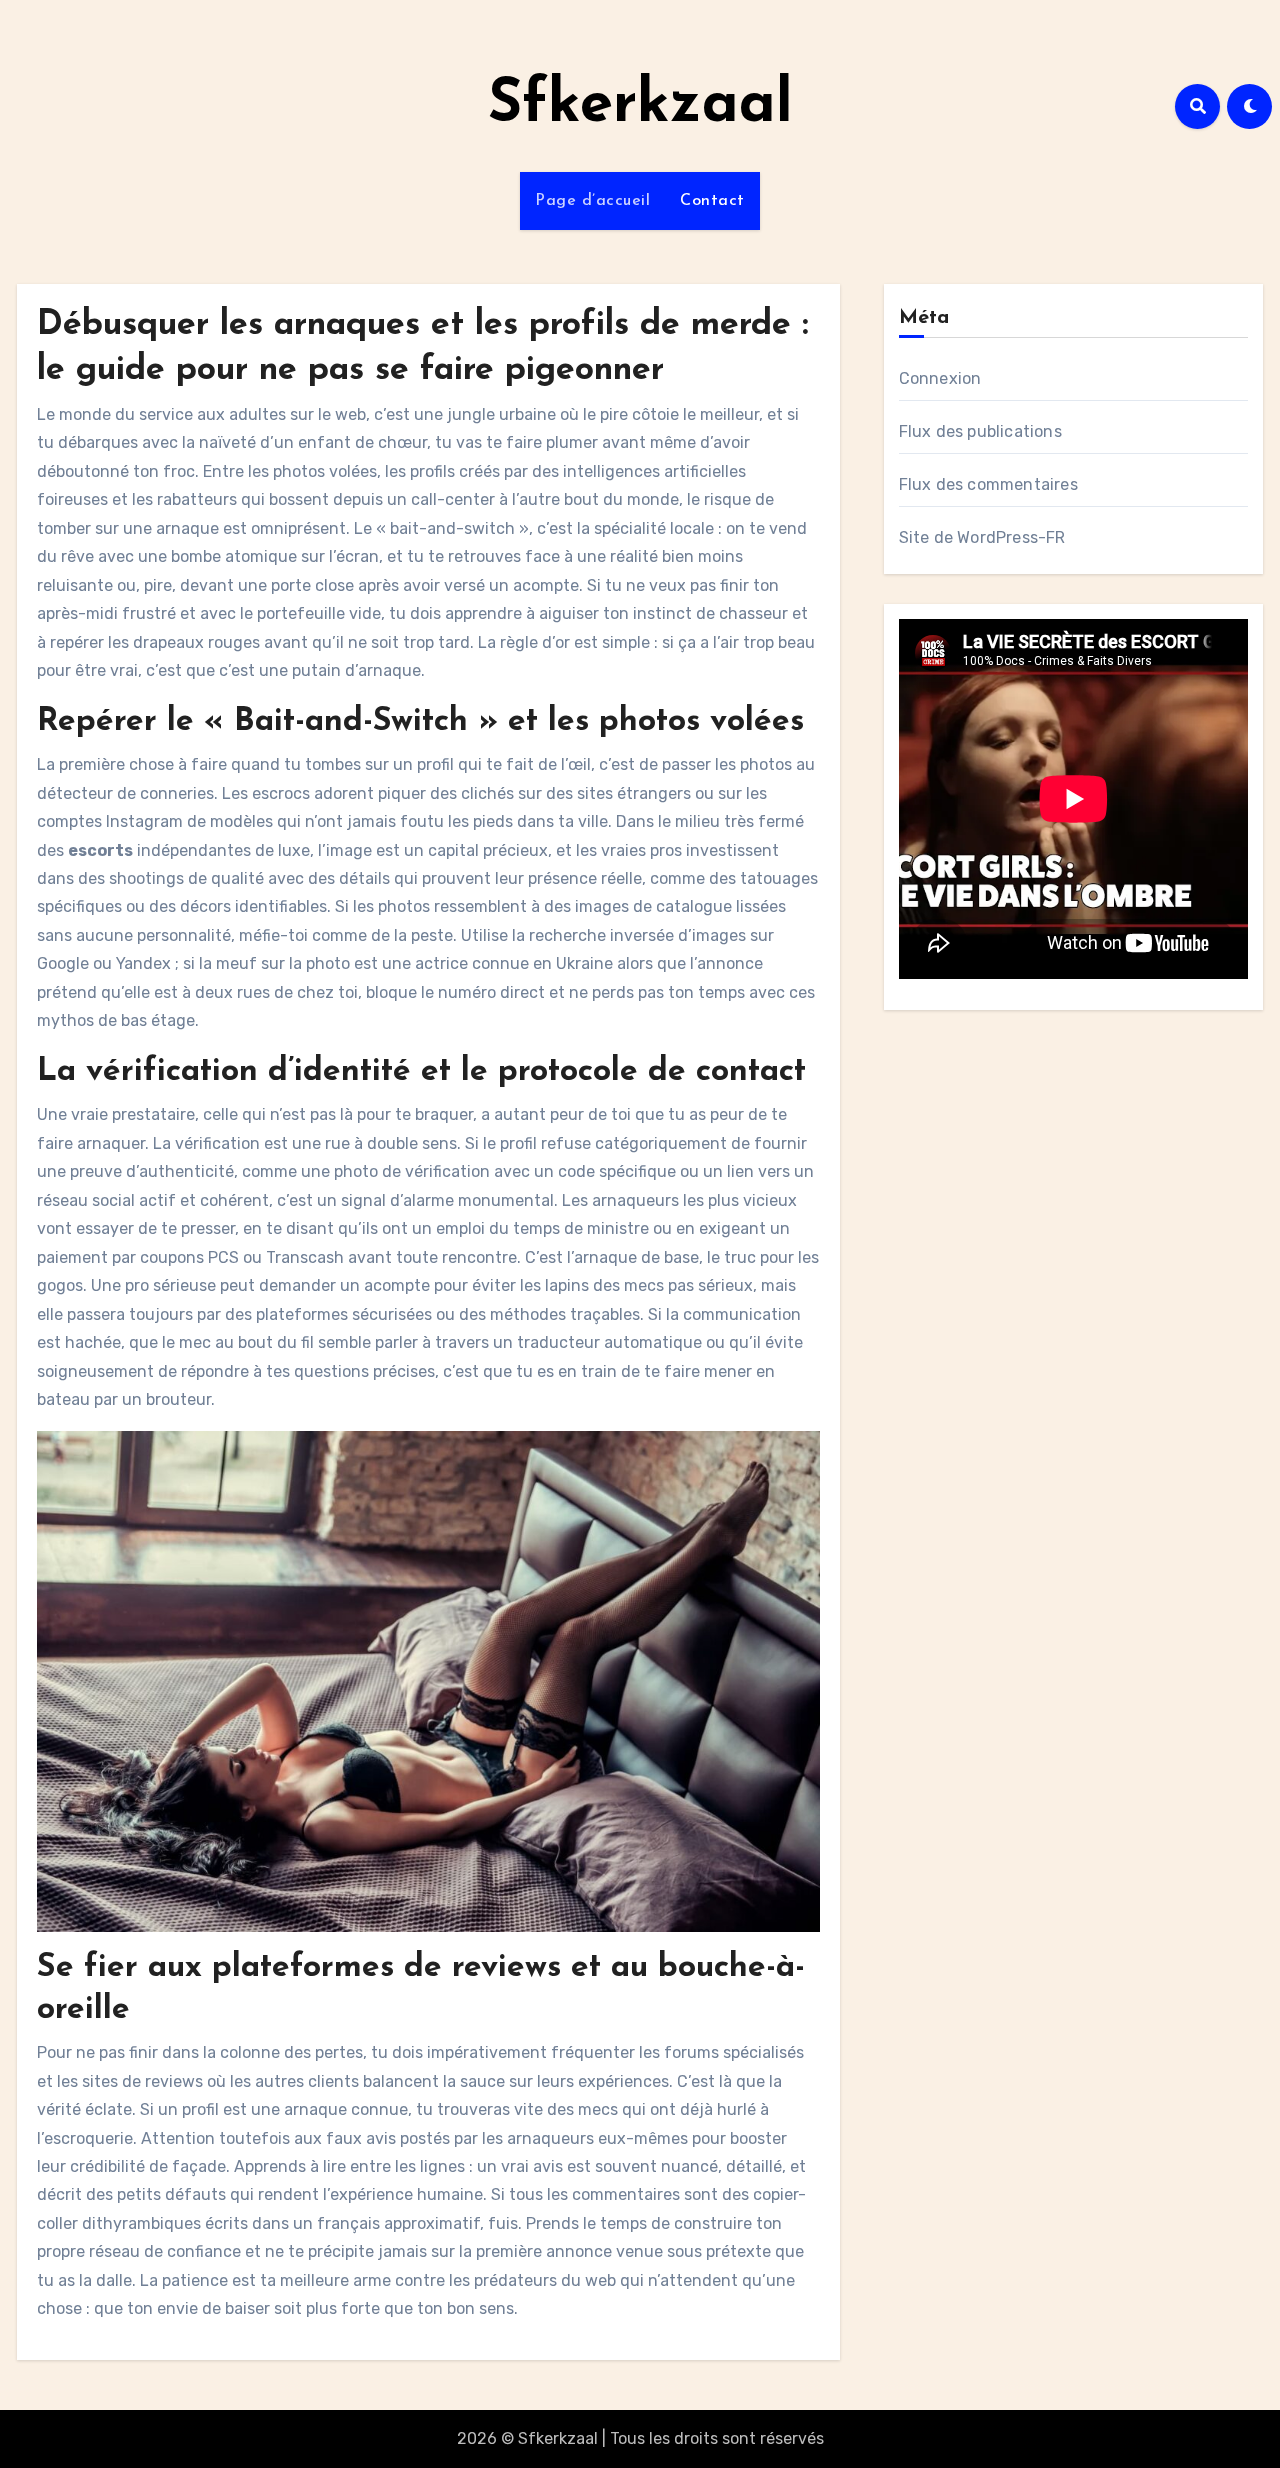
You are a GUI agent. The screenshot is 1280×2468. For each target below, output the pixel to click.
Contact (712, 201)
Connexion (940, 378)
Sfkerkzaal (640, 106)
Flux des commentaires (988, 484)
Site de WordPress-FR (982, 537)
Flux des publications (980, 431)
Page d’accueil (592, 201)
